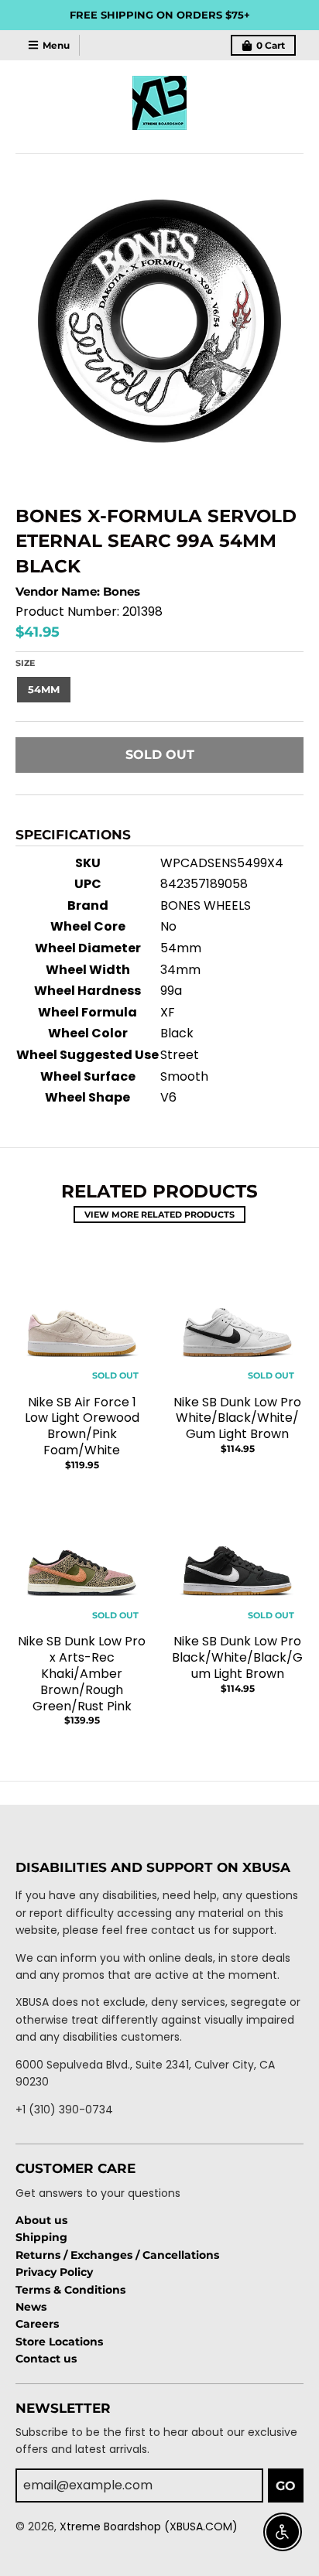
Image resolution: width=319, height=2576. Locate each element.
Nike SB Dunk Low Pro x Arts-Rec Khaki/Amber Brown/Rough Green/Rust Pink (82, 1673)
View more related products (159, 1215)
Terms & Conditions (70, 2290)
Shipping (41, 2237)
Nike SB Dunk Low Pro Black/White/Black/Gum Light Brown (237, 1657)
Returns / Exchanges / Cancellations (117, 2255)
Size (25, 663)
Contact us (46, 2359)
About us (41, 2220)
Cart (271, 45)
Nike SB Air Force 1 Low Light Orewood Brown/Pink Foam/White (82, 1426)
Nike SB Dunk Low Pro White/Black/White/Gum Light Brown (237, 1418)
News (31, 2307)
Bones (122, 591)
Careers (37, 2324)
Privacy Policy (54, 2272)
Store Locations (59, 2342)
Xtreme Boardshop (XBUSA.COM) (149, 2526)
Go (286, 2486)
